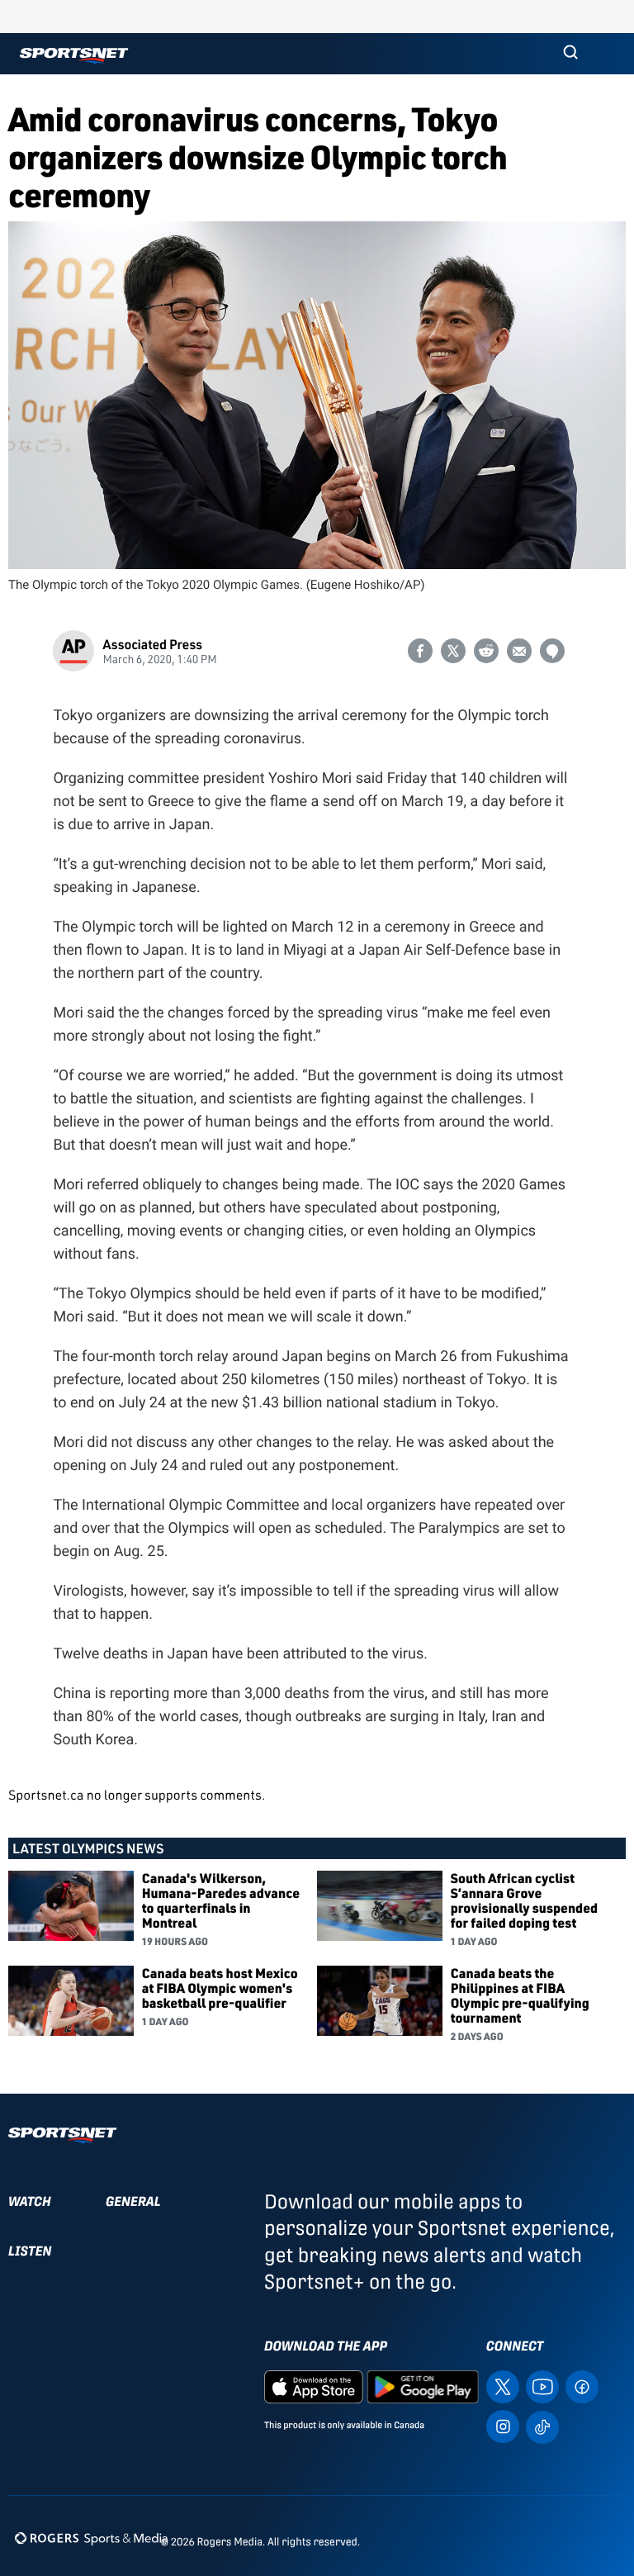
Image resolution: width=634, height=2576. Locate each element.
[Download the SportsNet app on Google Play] (423, 2386)
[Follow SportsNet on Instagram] (503, 2425)
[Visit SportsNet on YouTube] (542, 2386)
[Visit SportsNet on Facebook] (582, 2386)
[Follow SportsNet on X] (503, 2386)
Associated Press (152, 644)
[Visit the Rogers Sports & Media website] (91, 2538)
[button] (570, 54)
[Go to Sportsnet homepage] (74, 56)
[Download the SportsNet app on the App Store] (314, 2386)
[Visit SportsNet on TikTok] (542, 2426)
